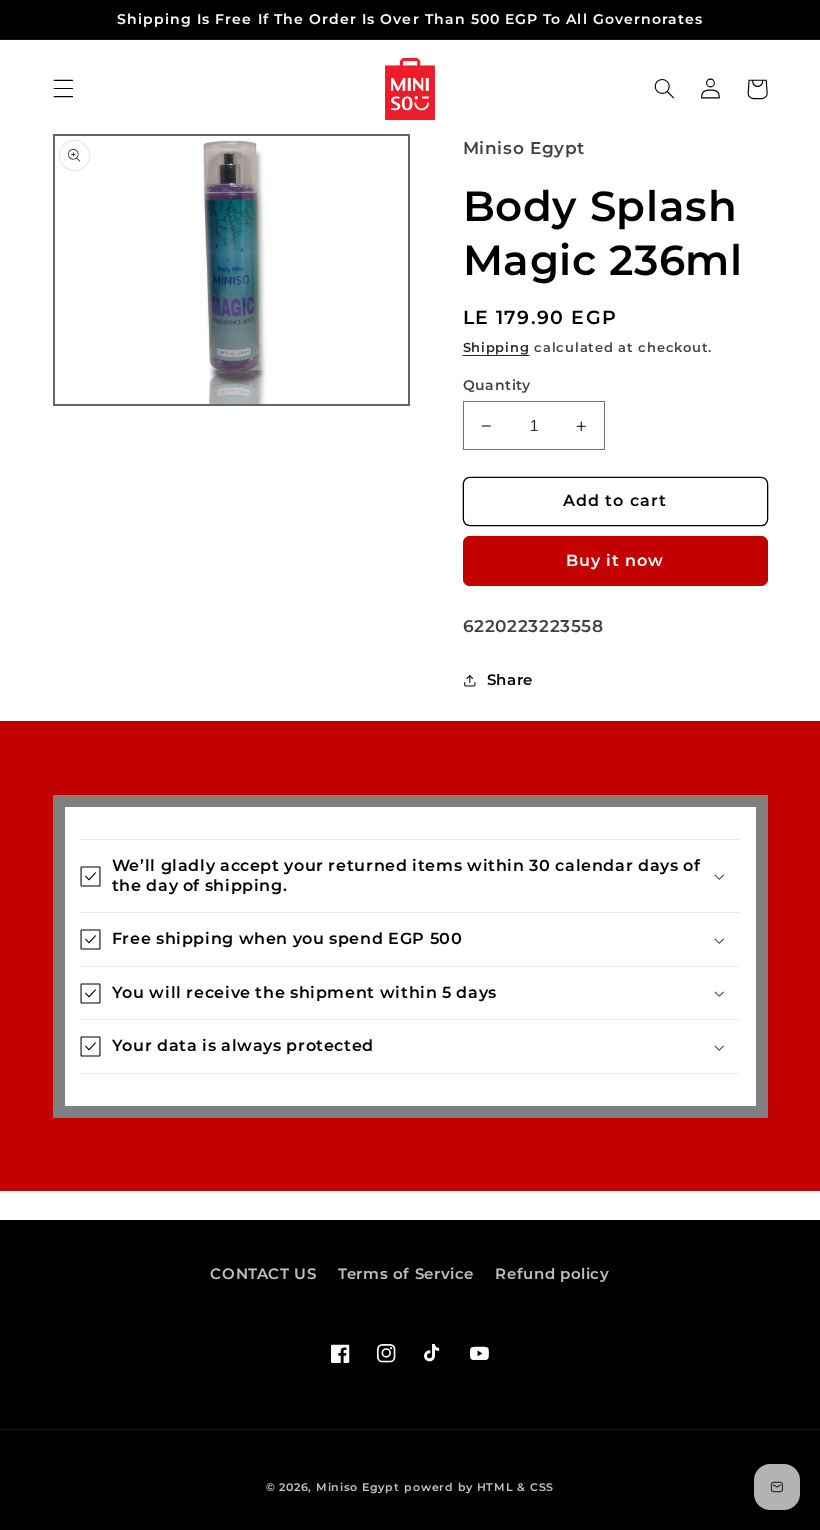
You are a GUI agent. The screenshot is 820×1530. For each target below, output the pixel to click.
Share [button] (510, 680)
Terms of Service (406, 1274)
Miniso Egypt (358, 1487)
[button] (63, 89)
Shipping (496, 347)
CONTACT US (263, 1274)
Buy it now (615, 560)
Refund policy (552, 1274)
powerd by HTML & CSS (479, 1487)
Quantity (497, 385)
